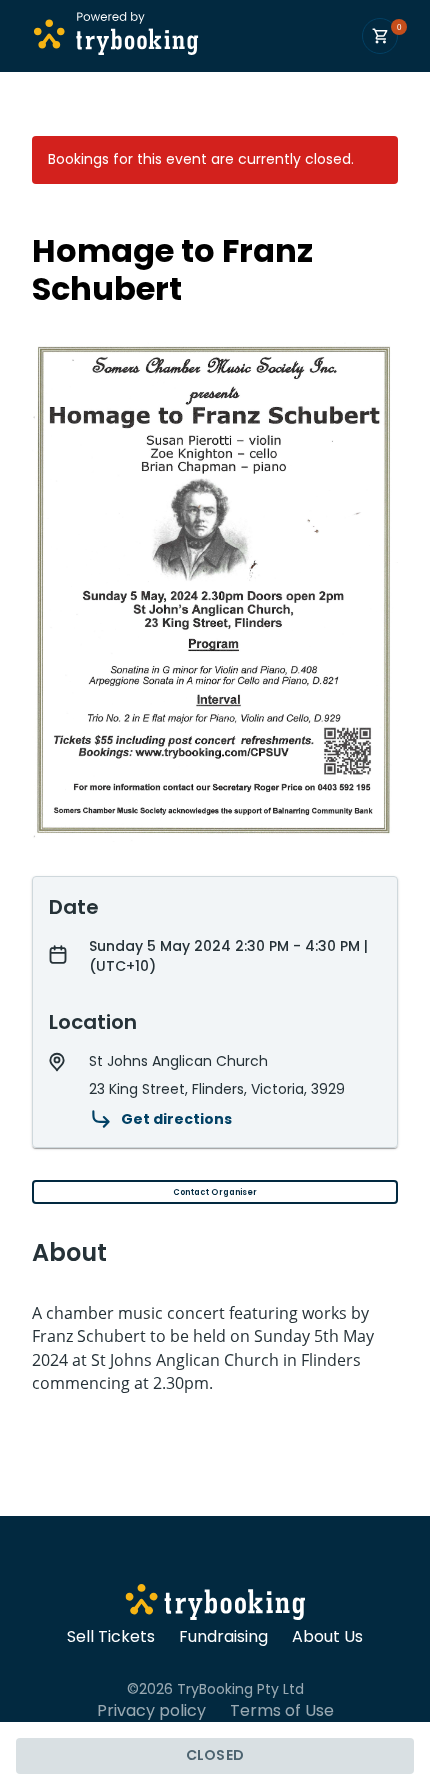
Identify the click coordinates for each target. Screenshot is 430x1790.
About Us (327, 1637)
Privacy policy (151, 1711)
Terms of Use (282, 1711)
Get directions (176, 1119)
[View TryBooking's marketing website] (215, 1605)
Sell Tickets (111, 1637)
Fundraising (223, 1637)
